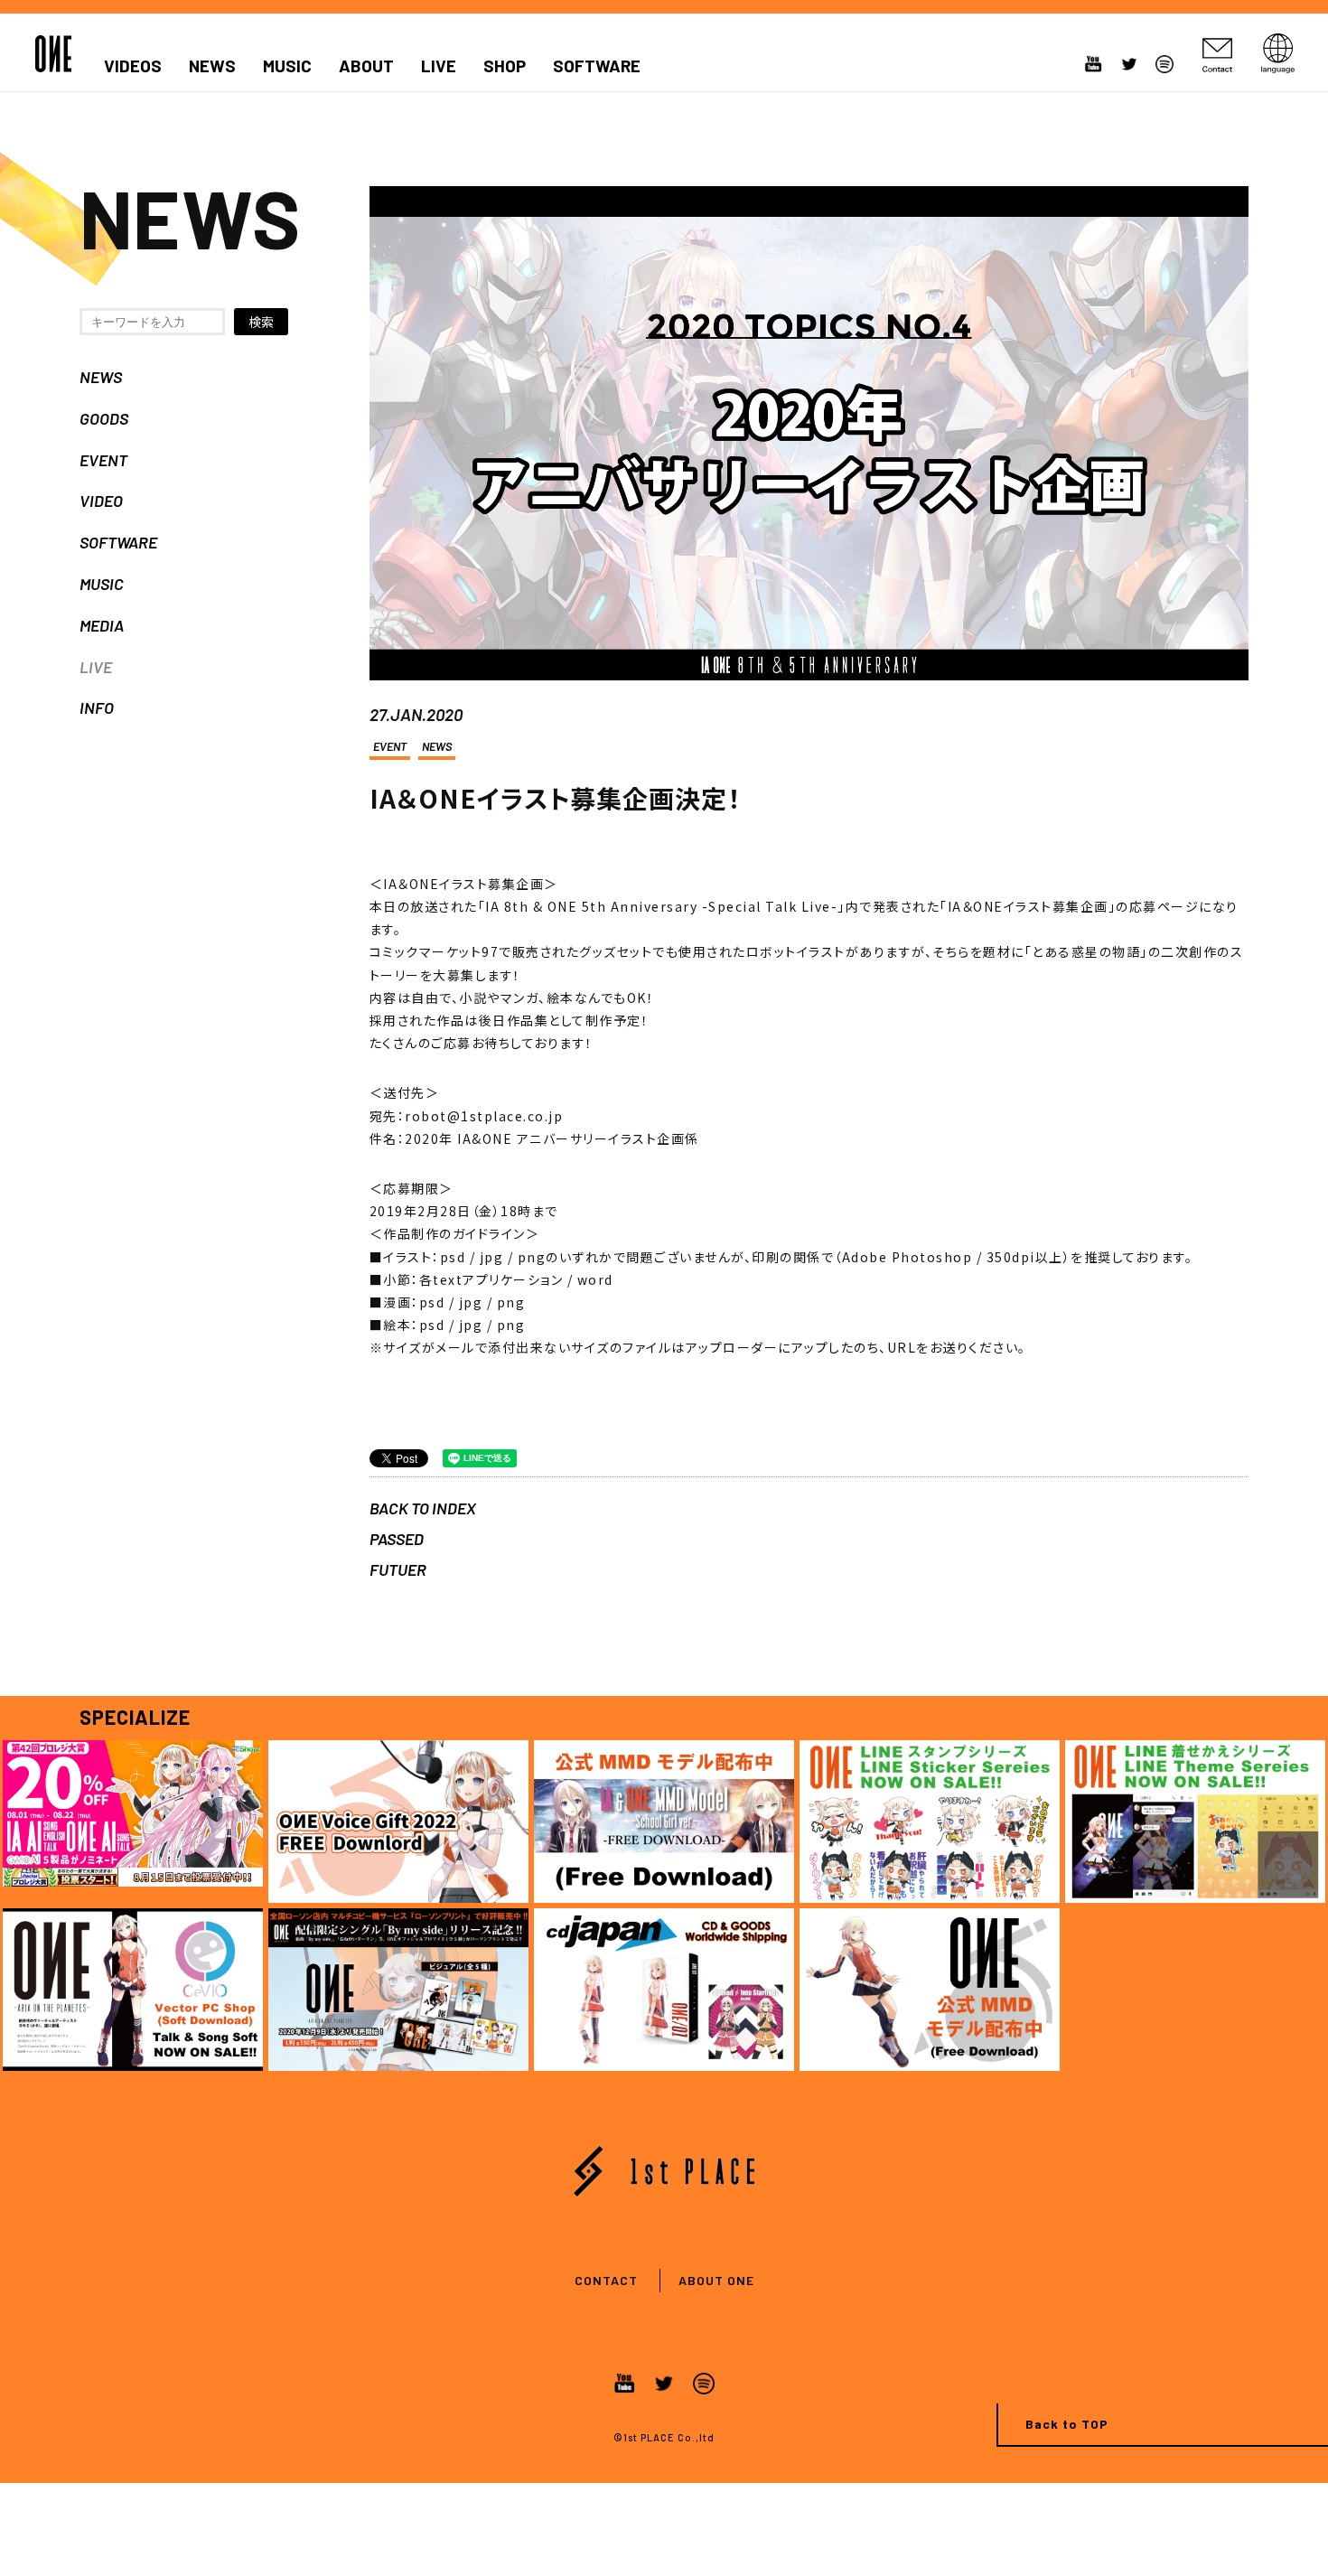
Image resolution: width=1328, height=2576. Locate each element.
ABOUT (366, 66)
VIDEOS (133, 66)
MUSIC (287, 66)
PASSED (397, 1539)
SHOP (505, 66)
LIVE (439, 66)
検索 (261, 322)
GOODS (104, 418)
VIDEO (101, 501)
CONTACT (606, 2280)
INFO (97, 707)
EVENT (103, 460)
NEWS (212, 66)
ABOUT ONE (716, 2280)
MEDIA (102, 625)
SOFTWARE (597, 66)
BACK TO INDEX (423, 1508)
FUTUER (398, 1569)
